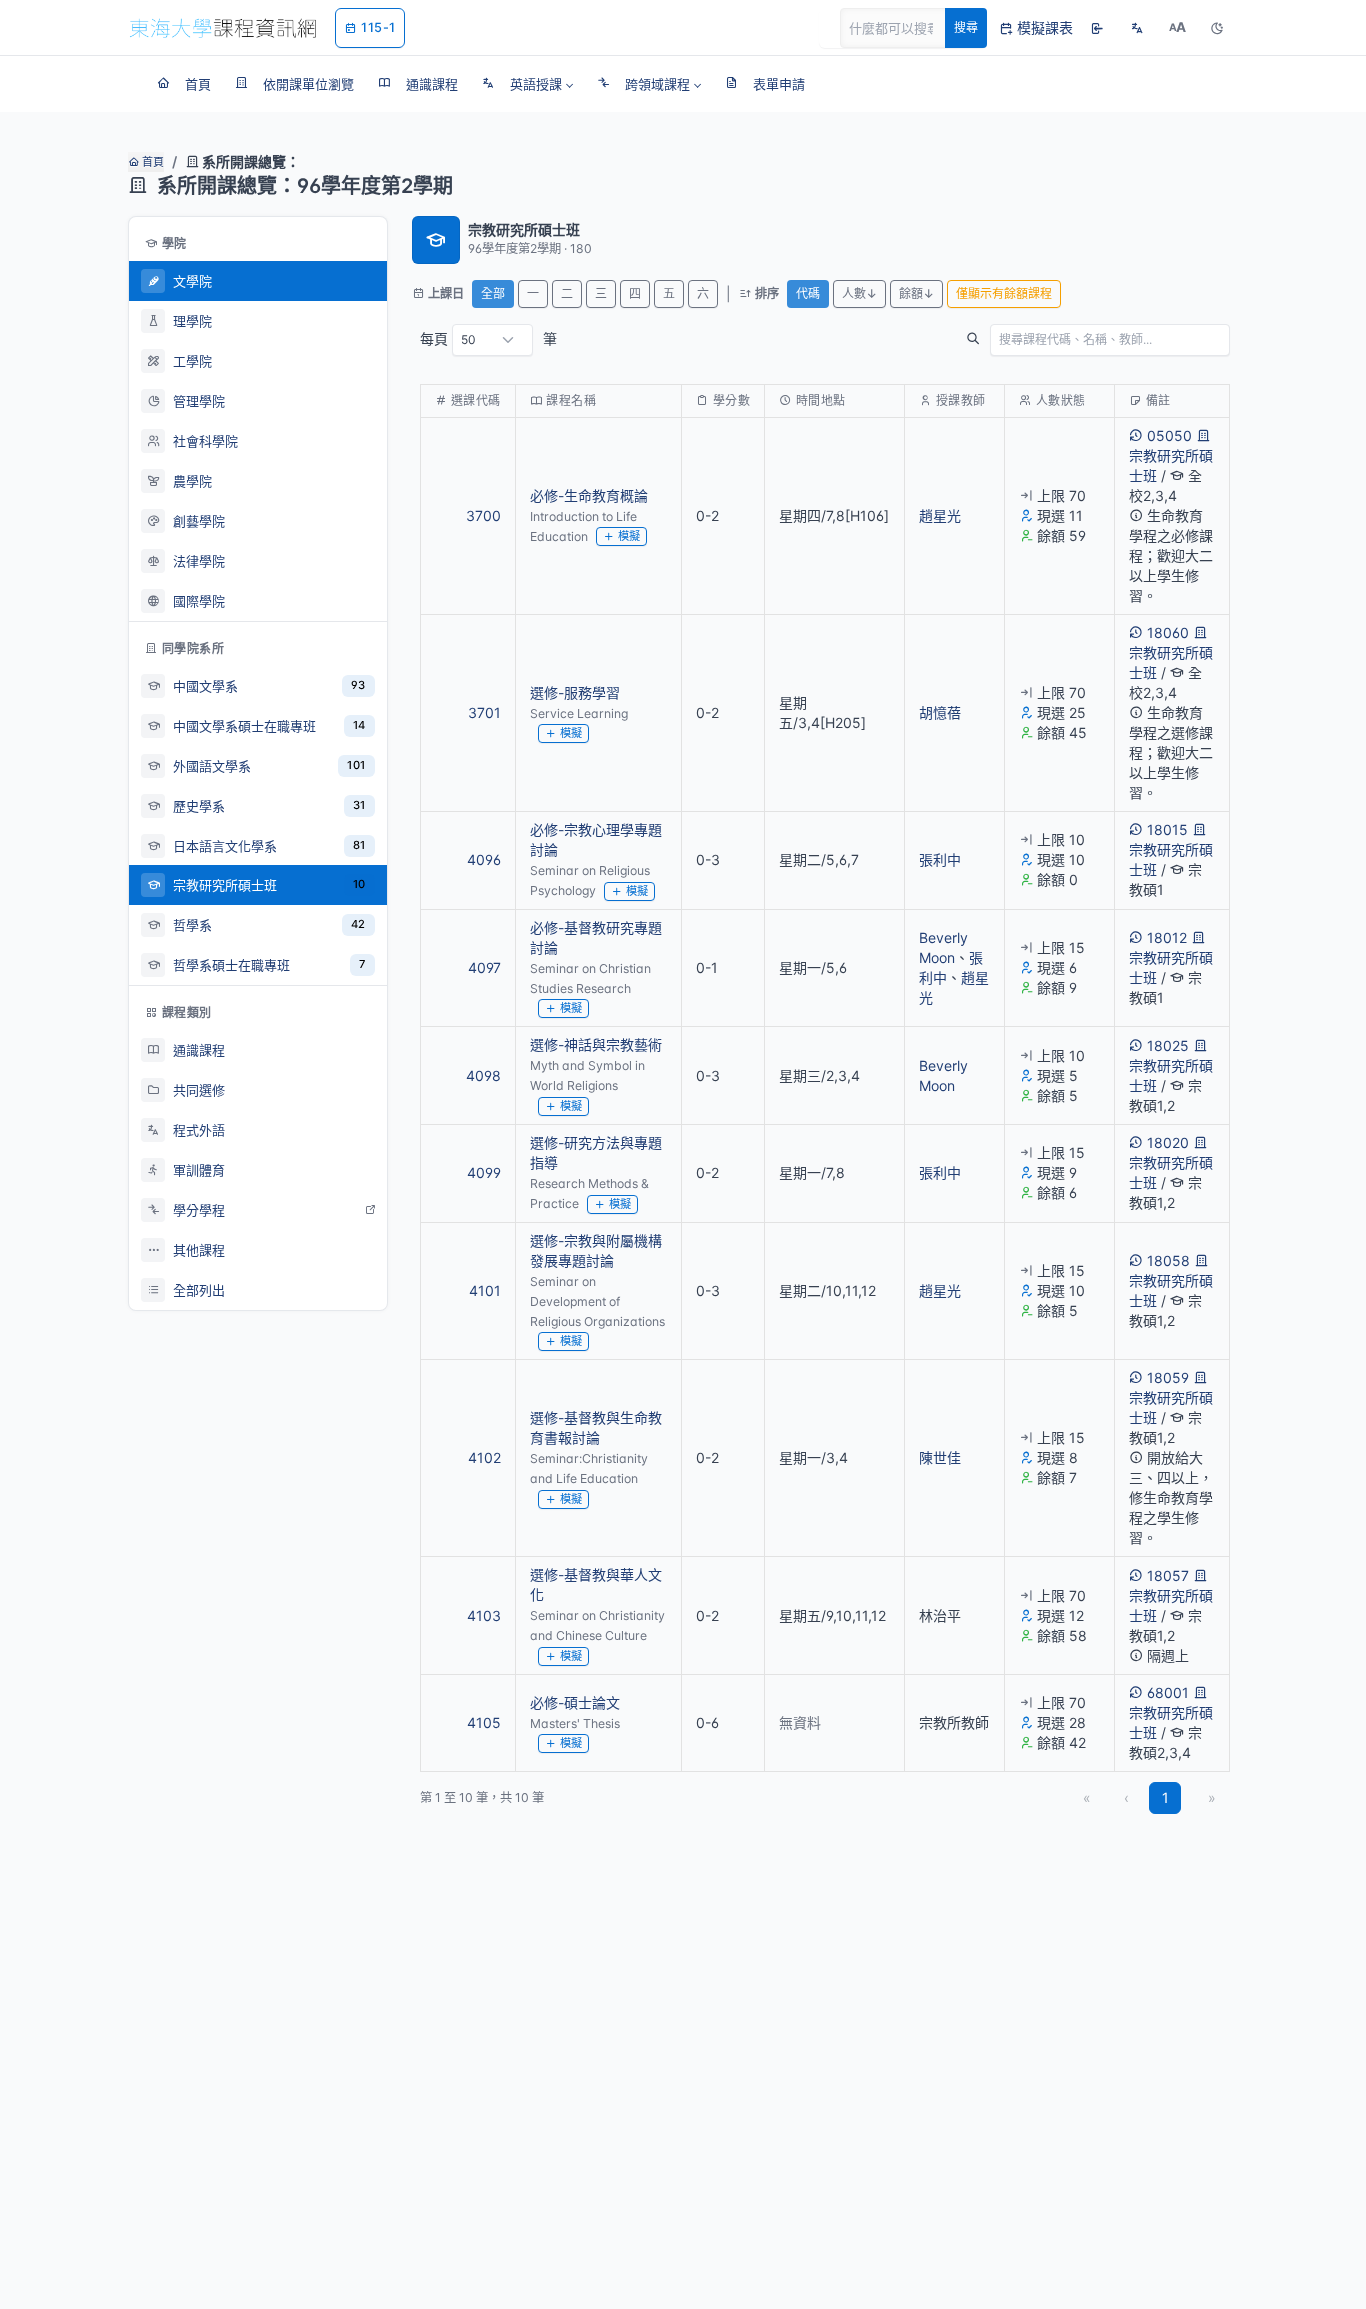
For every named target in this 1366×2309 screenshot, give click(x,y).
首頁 (151, 162)
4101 (485, 1290)
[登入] (1097, 28)
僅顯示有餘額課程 (1004, 293)
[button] (527, 84)
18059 (1168, 1377)
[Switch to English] (1137, 28)
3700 (483, 515)
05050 (1169, 435)
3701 (484, 712)
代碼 (808, 293)
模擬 (629, 536)
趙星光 (940, 515)
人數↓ (859, 293)
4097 (484, 967)
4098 (483, 1075)
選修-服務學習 (575, 692)
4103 (484, 1615)
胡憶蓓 (940, 712)
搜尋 (966, 27)
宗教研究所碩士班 (1171, 465)
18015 (1167, 829)
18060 (1168, 632)
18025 (1168, 1045)
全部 (493, 293)
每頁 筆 (488, 338)
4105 (484, 1722)
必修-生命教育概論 (589, 495)
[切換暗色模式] (1217, 28)
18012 (1167, 937)
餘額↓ (916, 293)
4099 (484, 1172)
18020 (1168, 1142)
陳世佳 (940, 1457)
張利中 (940, 859)
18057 (1168, 1575)
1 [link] (1165, 1797)
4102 (484, 1457)
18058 (1168, 1260)
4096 (484, 859)
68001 (1168, 1692)
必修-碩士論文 (575, 1702)
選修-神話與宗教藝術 (596, 1044)
